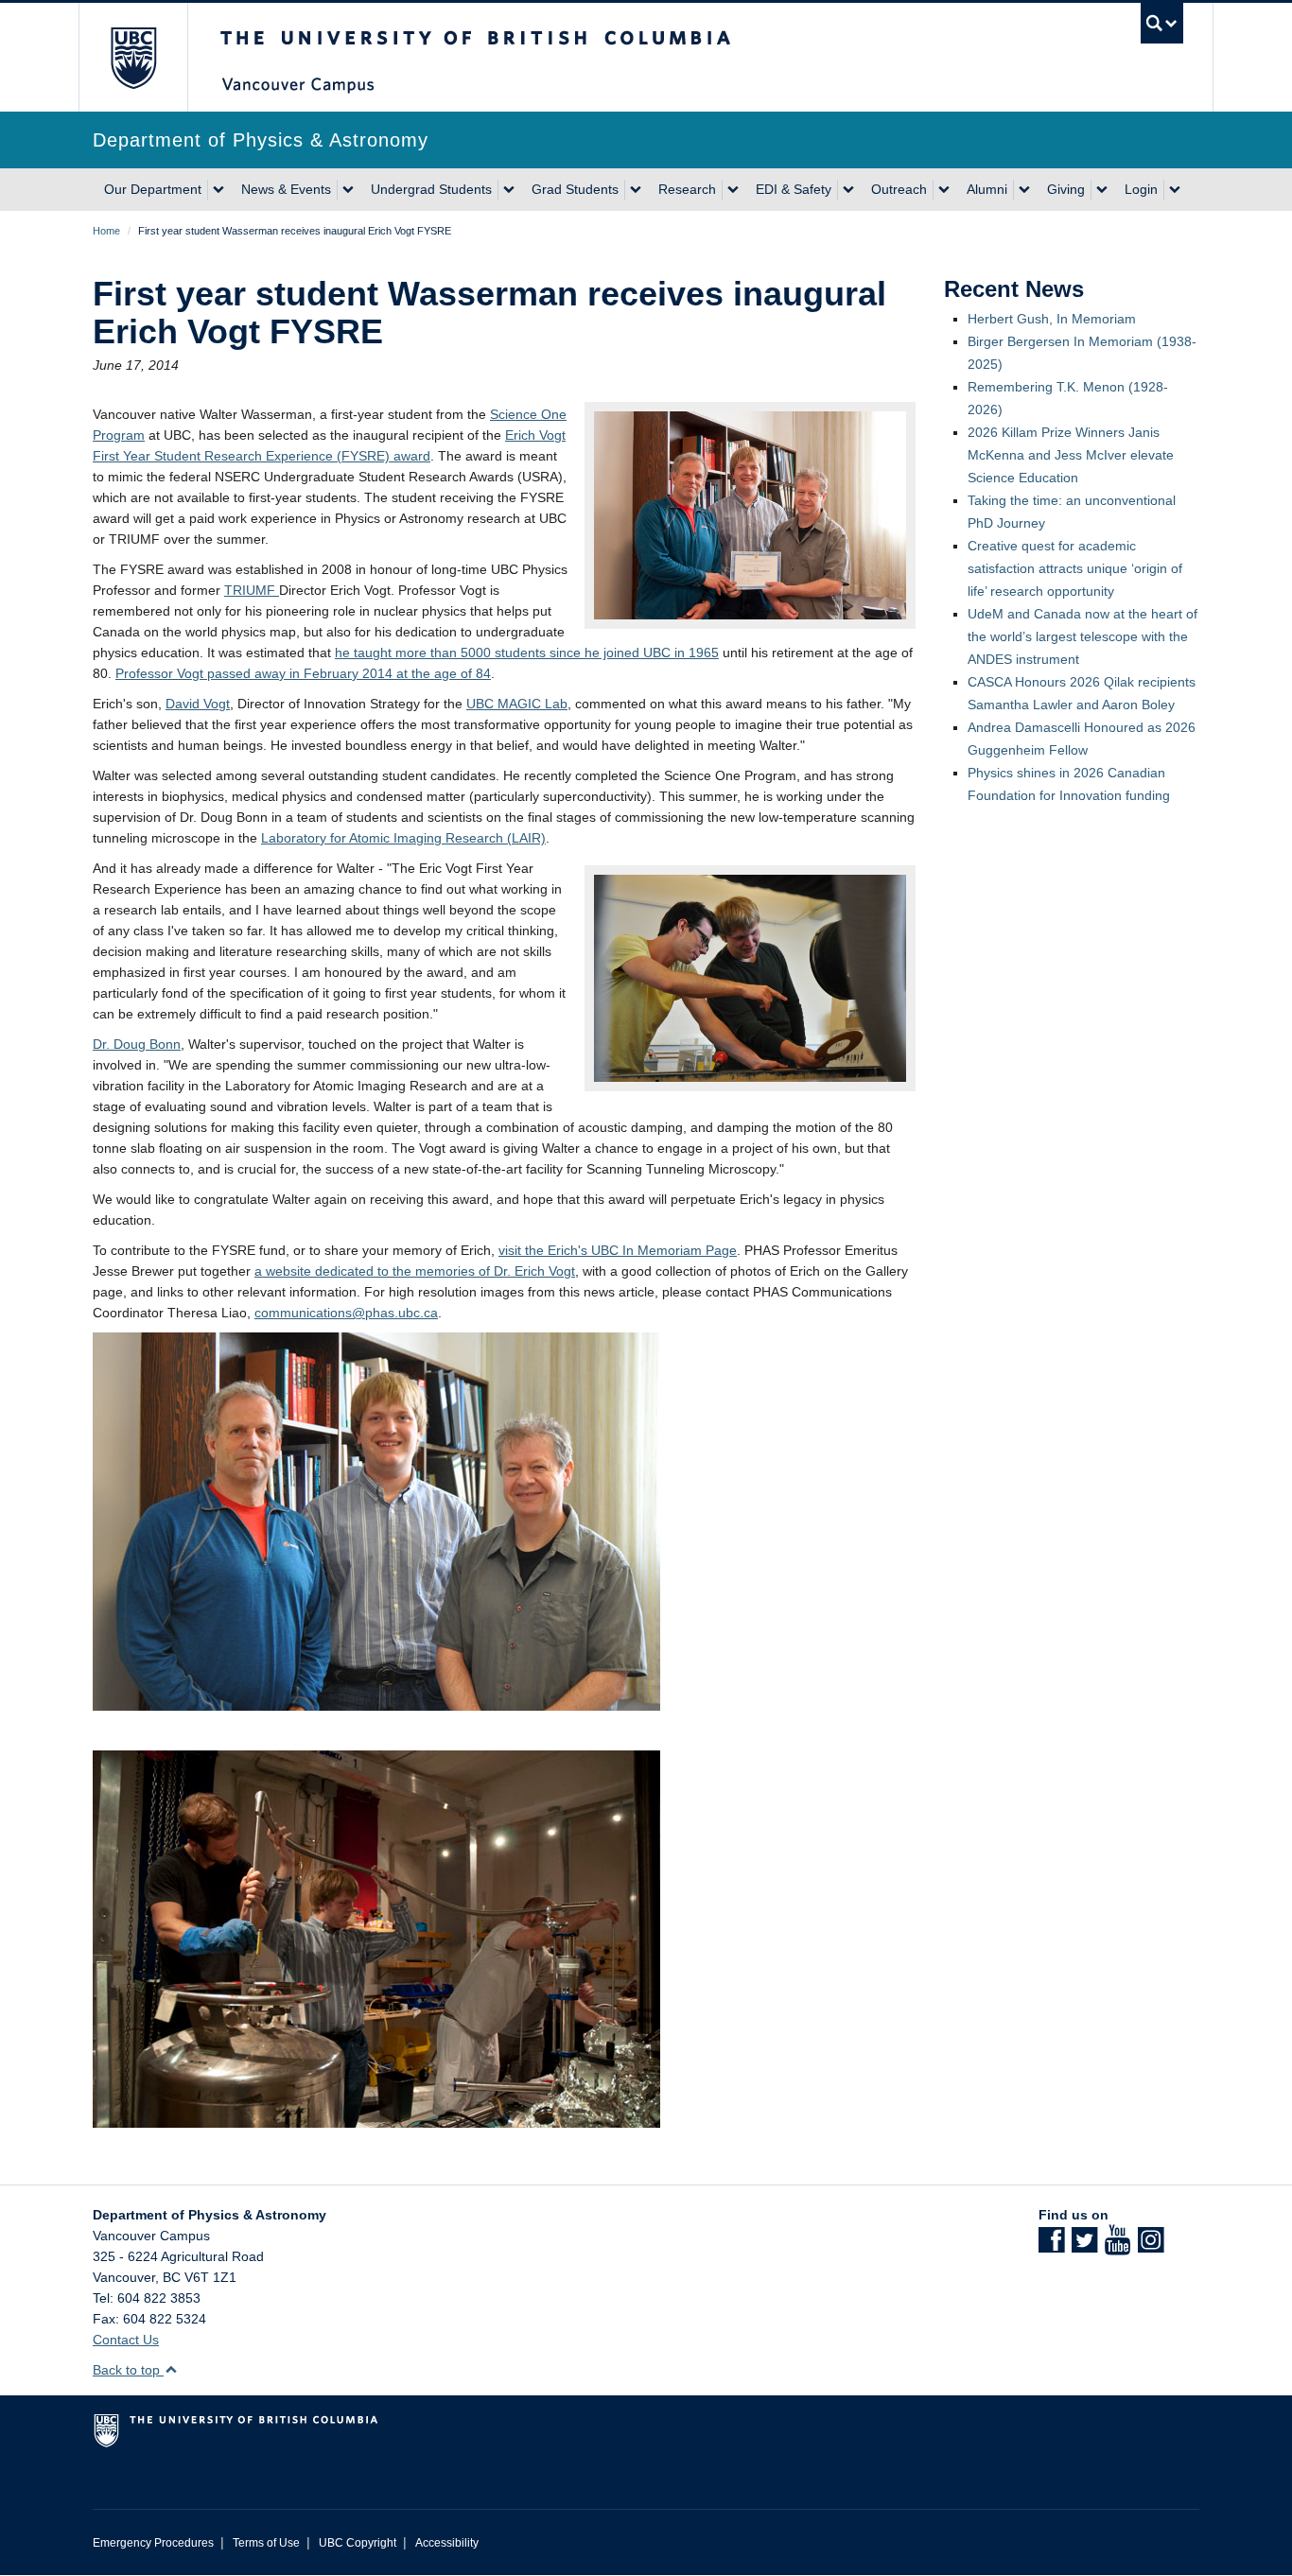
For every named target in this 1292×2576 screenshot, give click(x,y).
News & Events (286, 189)
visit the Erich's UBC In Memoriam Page (618, 1250)
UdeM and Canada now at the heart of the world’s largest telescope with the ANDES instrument (1082, 636)
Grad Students (575, 189)
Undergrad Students (431, 189)
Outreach (899, 189)
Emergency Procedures (153, 2543)
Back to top (128, 2370)
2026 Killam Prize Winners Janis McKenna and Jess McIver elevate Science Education (1071, 455)
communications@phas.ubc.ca (346, 1313)
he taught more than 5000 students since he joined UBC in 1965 (527, 653)
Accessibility (447, 2543)
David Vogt (198, 704)
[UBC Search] (1162, 23)
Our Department (153, 189)
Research (687, 189)
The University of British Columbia (133, 57)
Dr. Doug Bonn (137, 1044)
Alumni (987, 189)
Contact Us (126, 2340)
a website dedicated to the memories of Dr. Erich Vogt (415, 1271)
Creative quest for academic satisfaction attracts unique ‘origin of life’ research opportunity (1075, 568)
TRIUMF (252, 590)
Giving (1066, 189)
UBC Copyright (358, 2543)
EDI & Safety (794, 189)
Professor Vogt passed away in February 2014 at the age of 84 (303, 673)
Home (106, 231)
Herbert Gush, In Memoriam (1052, 319)
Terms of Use (266, 2543)
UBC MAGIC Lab (517, 704)
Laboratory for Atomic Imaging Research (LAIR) (403, 838)
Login (1141, 189)
